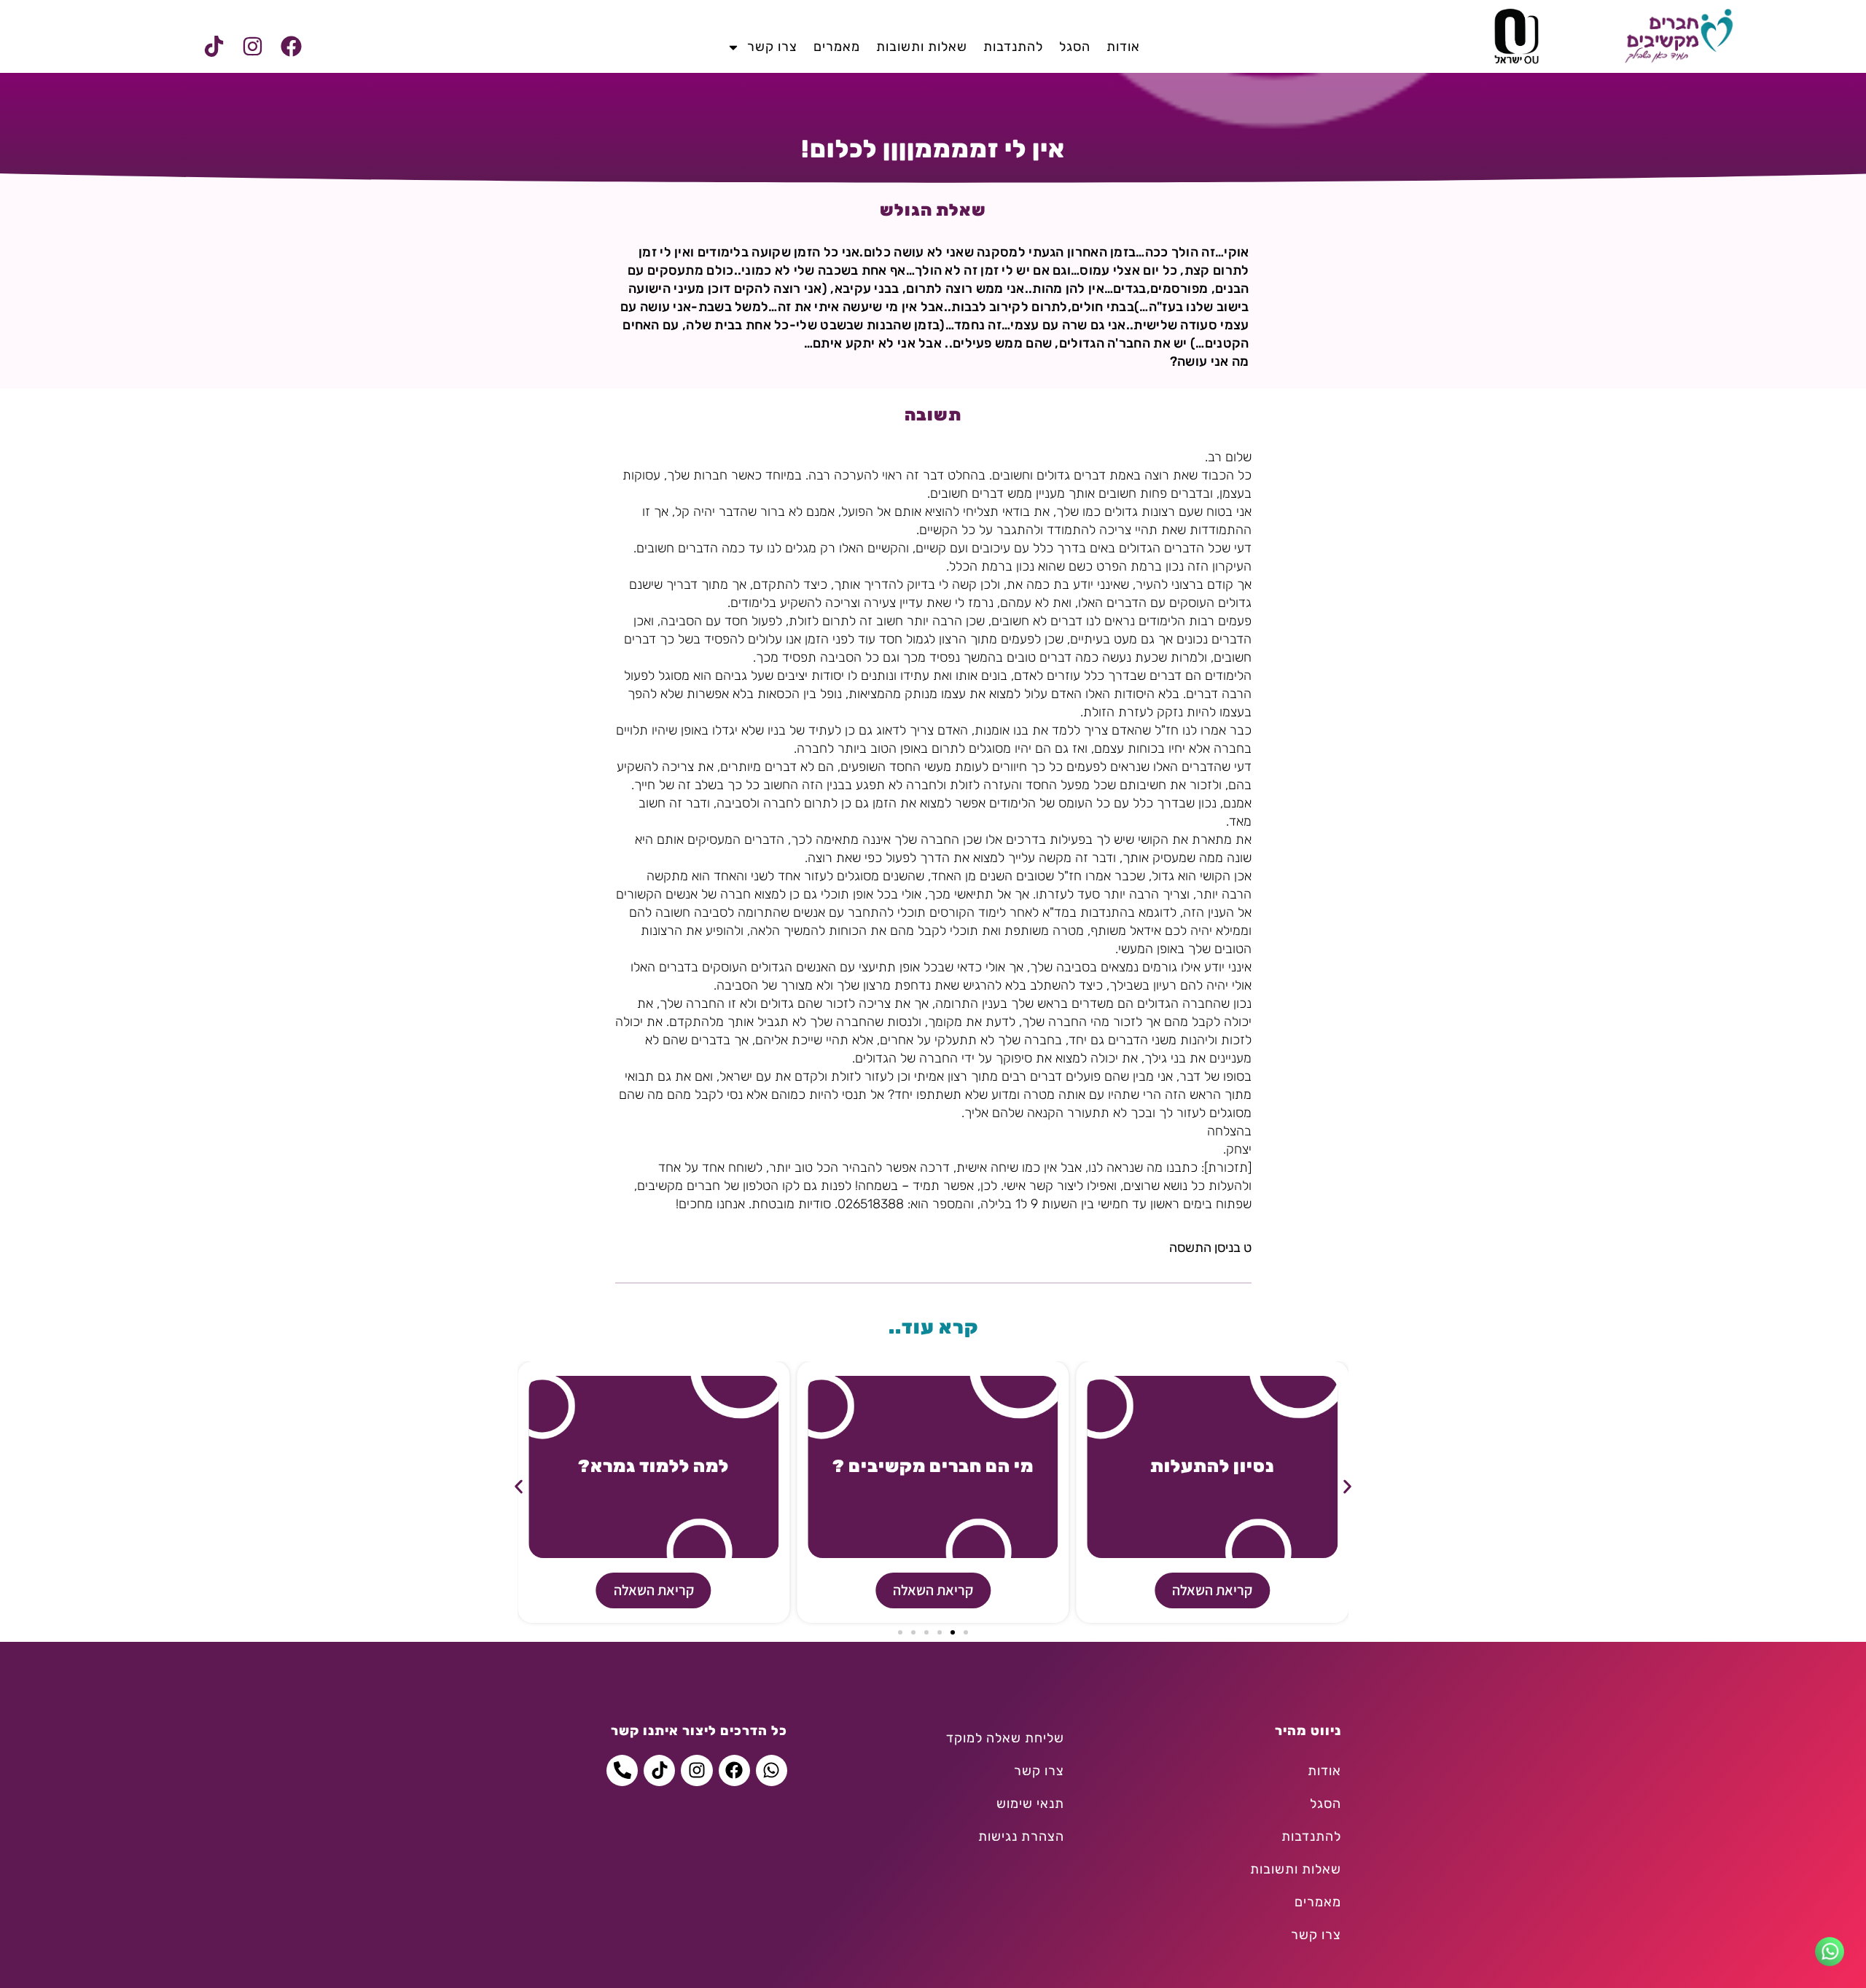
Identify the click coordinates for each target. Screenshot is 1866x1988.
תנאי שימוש (1030, 1804)
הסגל (1075, 47)
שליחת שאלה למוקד (1005, 1738)
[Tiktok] (214, 47)
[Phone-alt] (622, 1770)
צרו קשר (772, 47)
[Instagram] (252, 47)
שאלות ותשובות (922, 47)
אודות (1123, 47)
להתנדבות (1013, 47)
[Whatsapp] (772, 1770)
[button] (519, 1487)
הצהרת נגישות (1021, 1836)
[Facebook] (291, 47)
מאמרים (837, 47)
